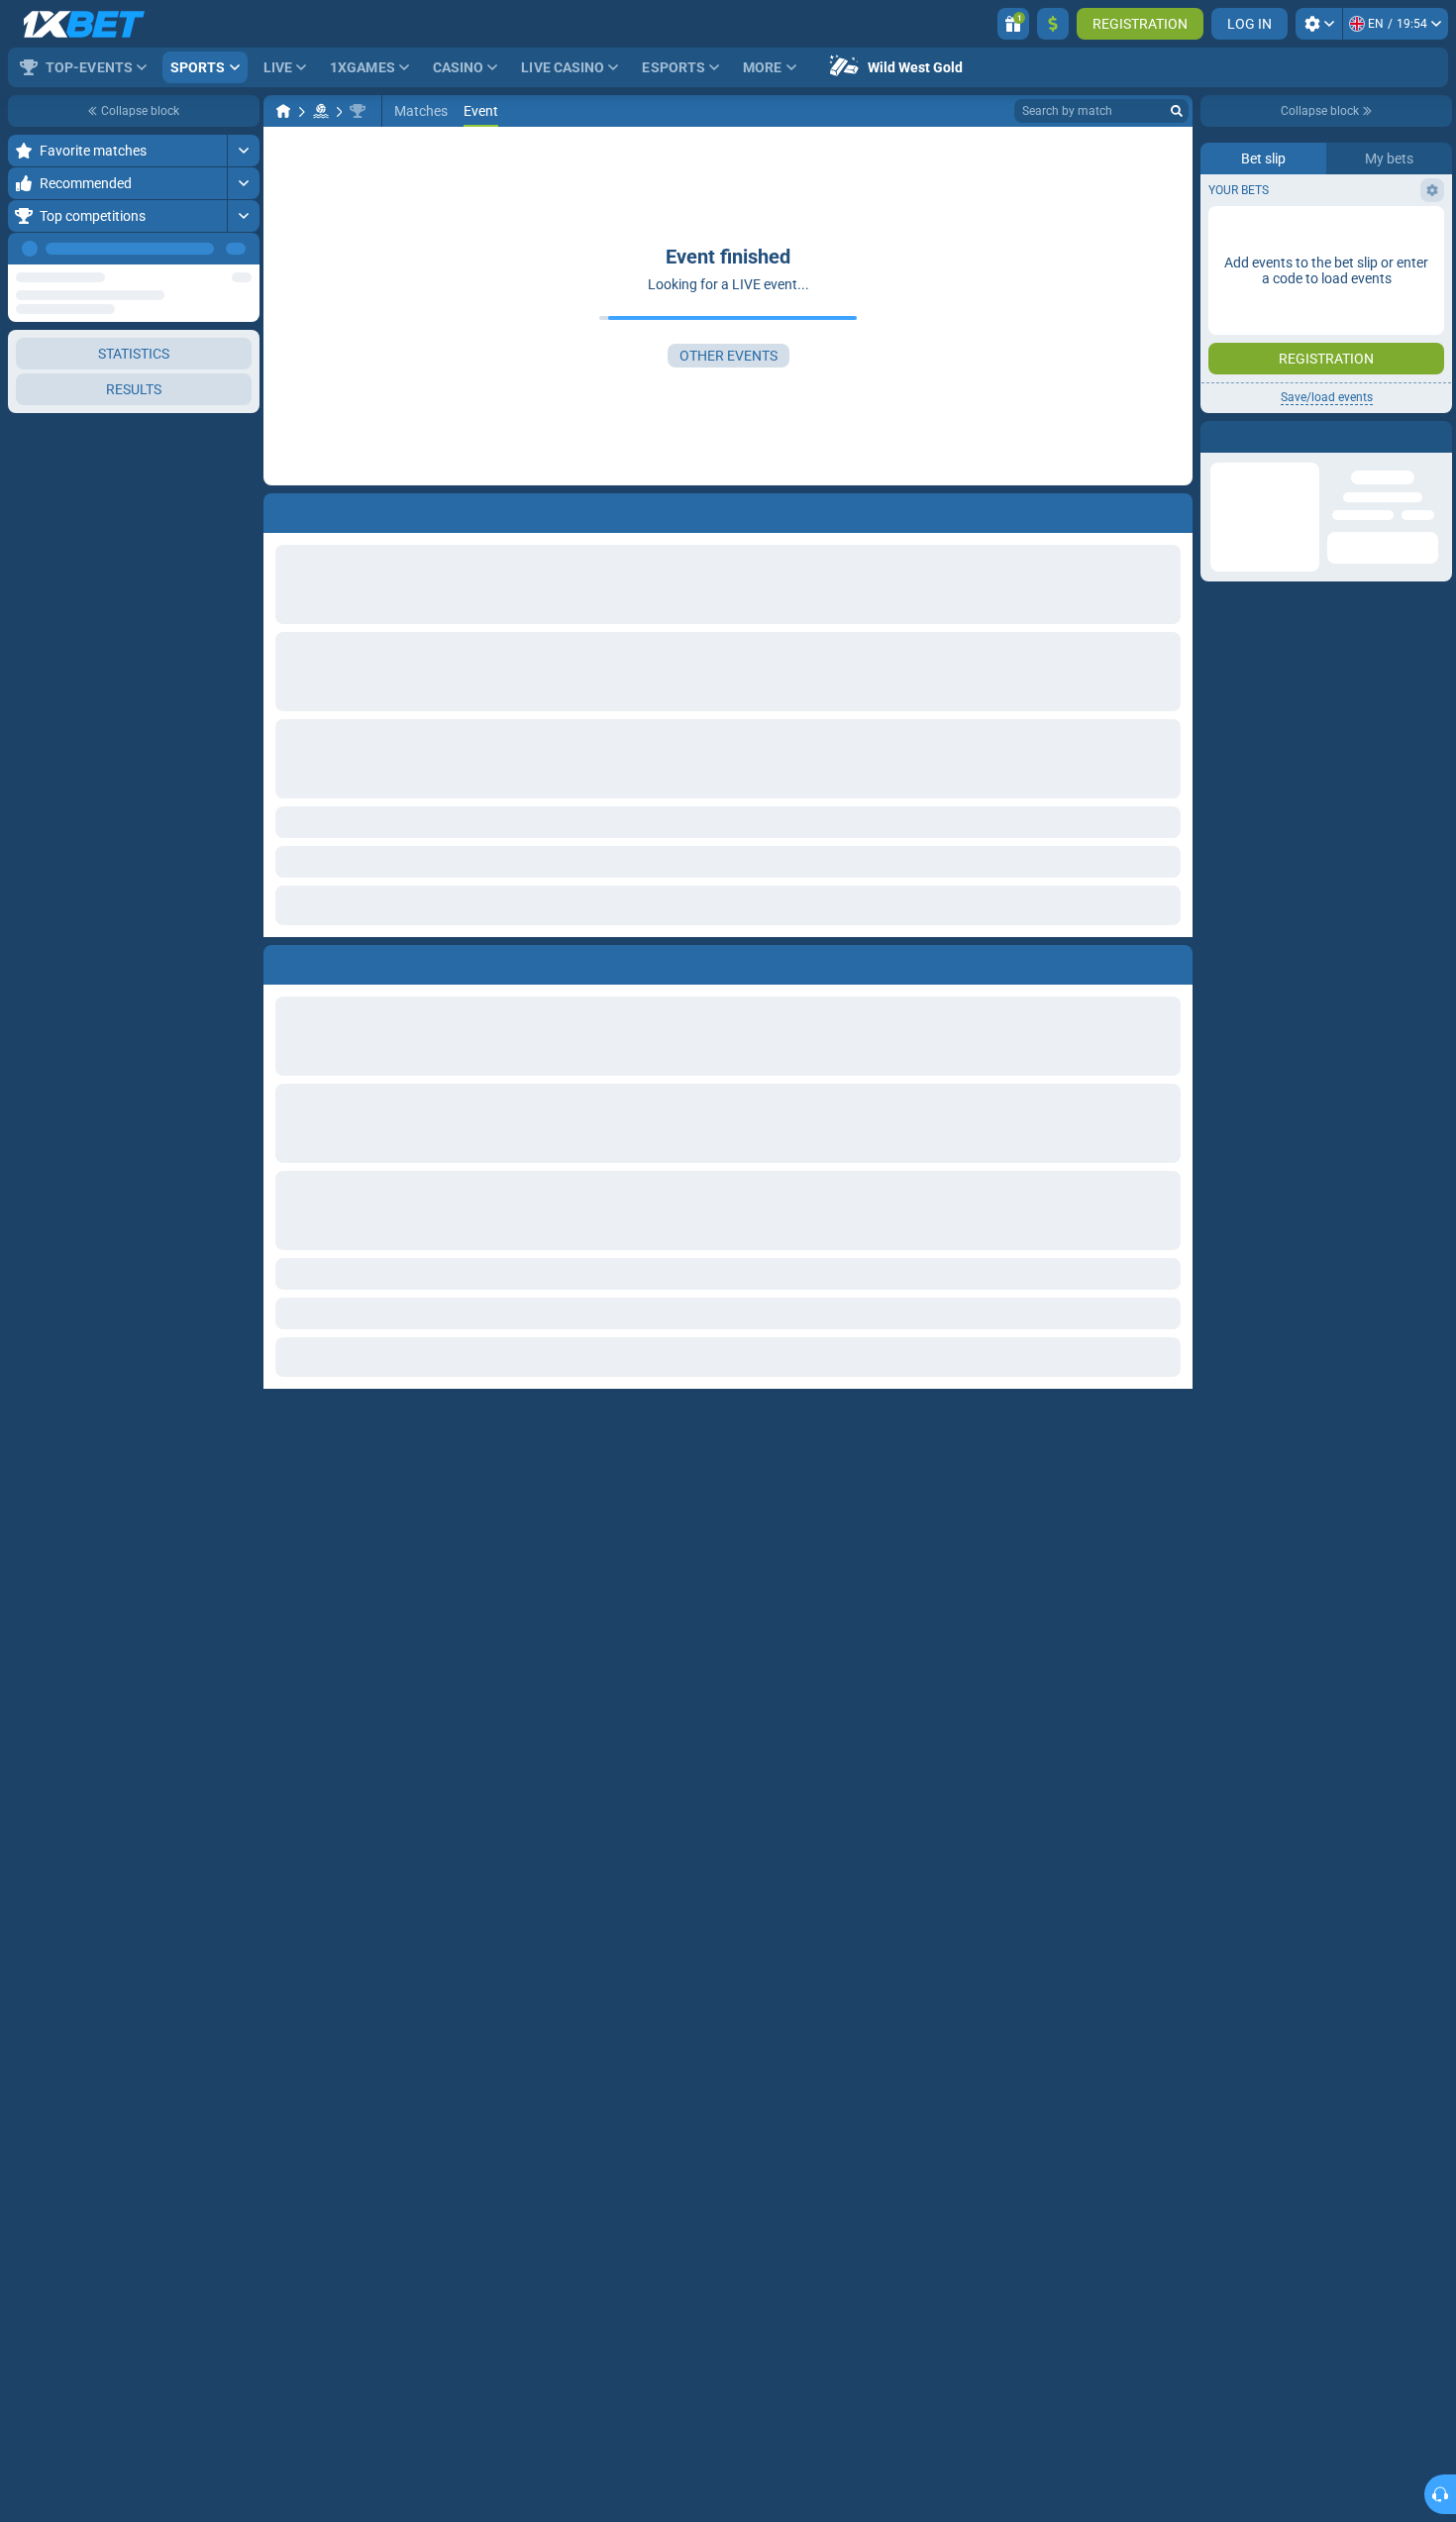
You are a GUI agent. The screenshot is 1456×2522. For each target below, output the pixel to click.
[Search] (1177, 111)
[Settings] (1319, 24)
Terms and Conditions (1336, 432)
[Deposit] (1053, 24)
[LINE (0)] (283, 111)
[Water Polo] (321, 111)
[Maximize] (243, 151)
